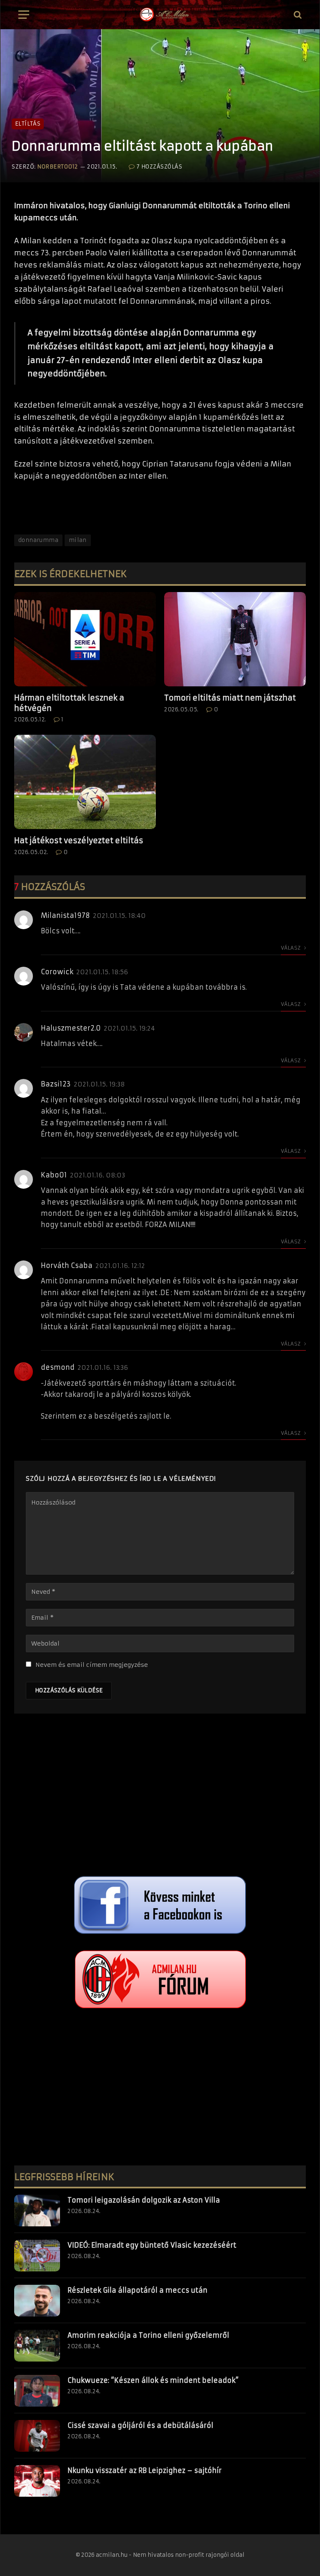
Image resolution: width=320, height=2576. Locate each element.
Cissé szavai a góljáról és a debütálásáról (140, 2425)
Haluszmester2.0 (71, 1028)
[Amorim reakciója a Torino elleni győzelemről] (37, 2346)
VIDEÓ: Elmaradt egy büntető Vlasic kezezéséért (152, 2245)
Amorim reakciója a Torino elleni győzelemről (148, 2335)
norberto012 (57, 167)
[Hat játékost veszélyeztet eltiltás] (85, 782)
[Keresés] (297, 15)
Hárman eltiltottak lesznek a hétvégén (69, 703)
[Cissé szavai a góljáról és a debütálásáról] (37, 2436)
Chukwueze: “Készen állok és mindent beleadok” (153, 2380)
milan (78, 540)
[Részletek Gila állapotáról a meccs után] (37, 2301)
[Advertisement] (160, 1797)
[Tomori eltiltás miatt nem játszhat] (235, 639)
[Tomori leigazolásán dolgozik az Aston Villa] (37, 2211)
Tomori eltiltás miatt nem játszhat (230, 698)
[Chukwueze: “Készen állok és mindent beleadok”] (37, 2391)
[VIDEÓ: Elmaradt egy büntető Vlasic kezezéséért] (37, 2256)
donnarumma (38, 540)
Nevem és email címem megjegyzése (92, 1665)
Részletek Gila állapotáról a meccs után (137, 2290)
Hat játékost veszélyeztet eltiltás (79, 841)
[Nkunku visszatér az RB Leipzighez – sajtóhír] (37, 2481)
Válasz (291, 948)
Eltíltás (28, 124)
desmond (58, 1367)
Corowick (57, 972)
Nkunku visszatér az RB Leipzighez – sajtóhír (145, 2470)
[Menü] (24, 15)
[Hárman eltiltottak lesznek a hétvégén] (85, 639)
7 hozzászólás (159, 167)
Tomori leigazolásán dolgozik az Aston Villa (144, 2200)
